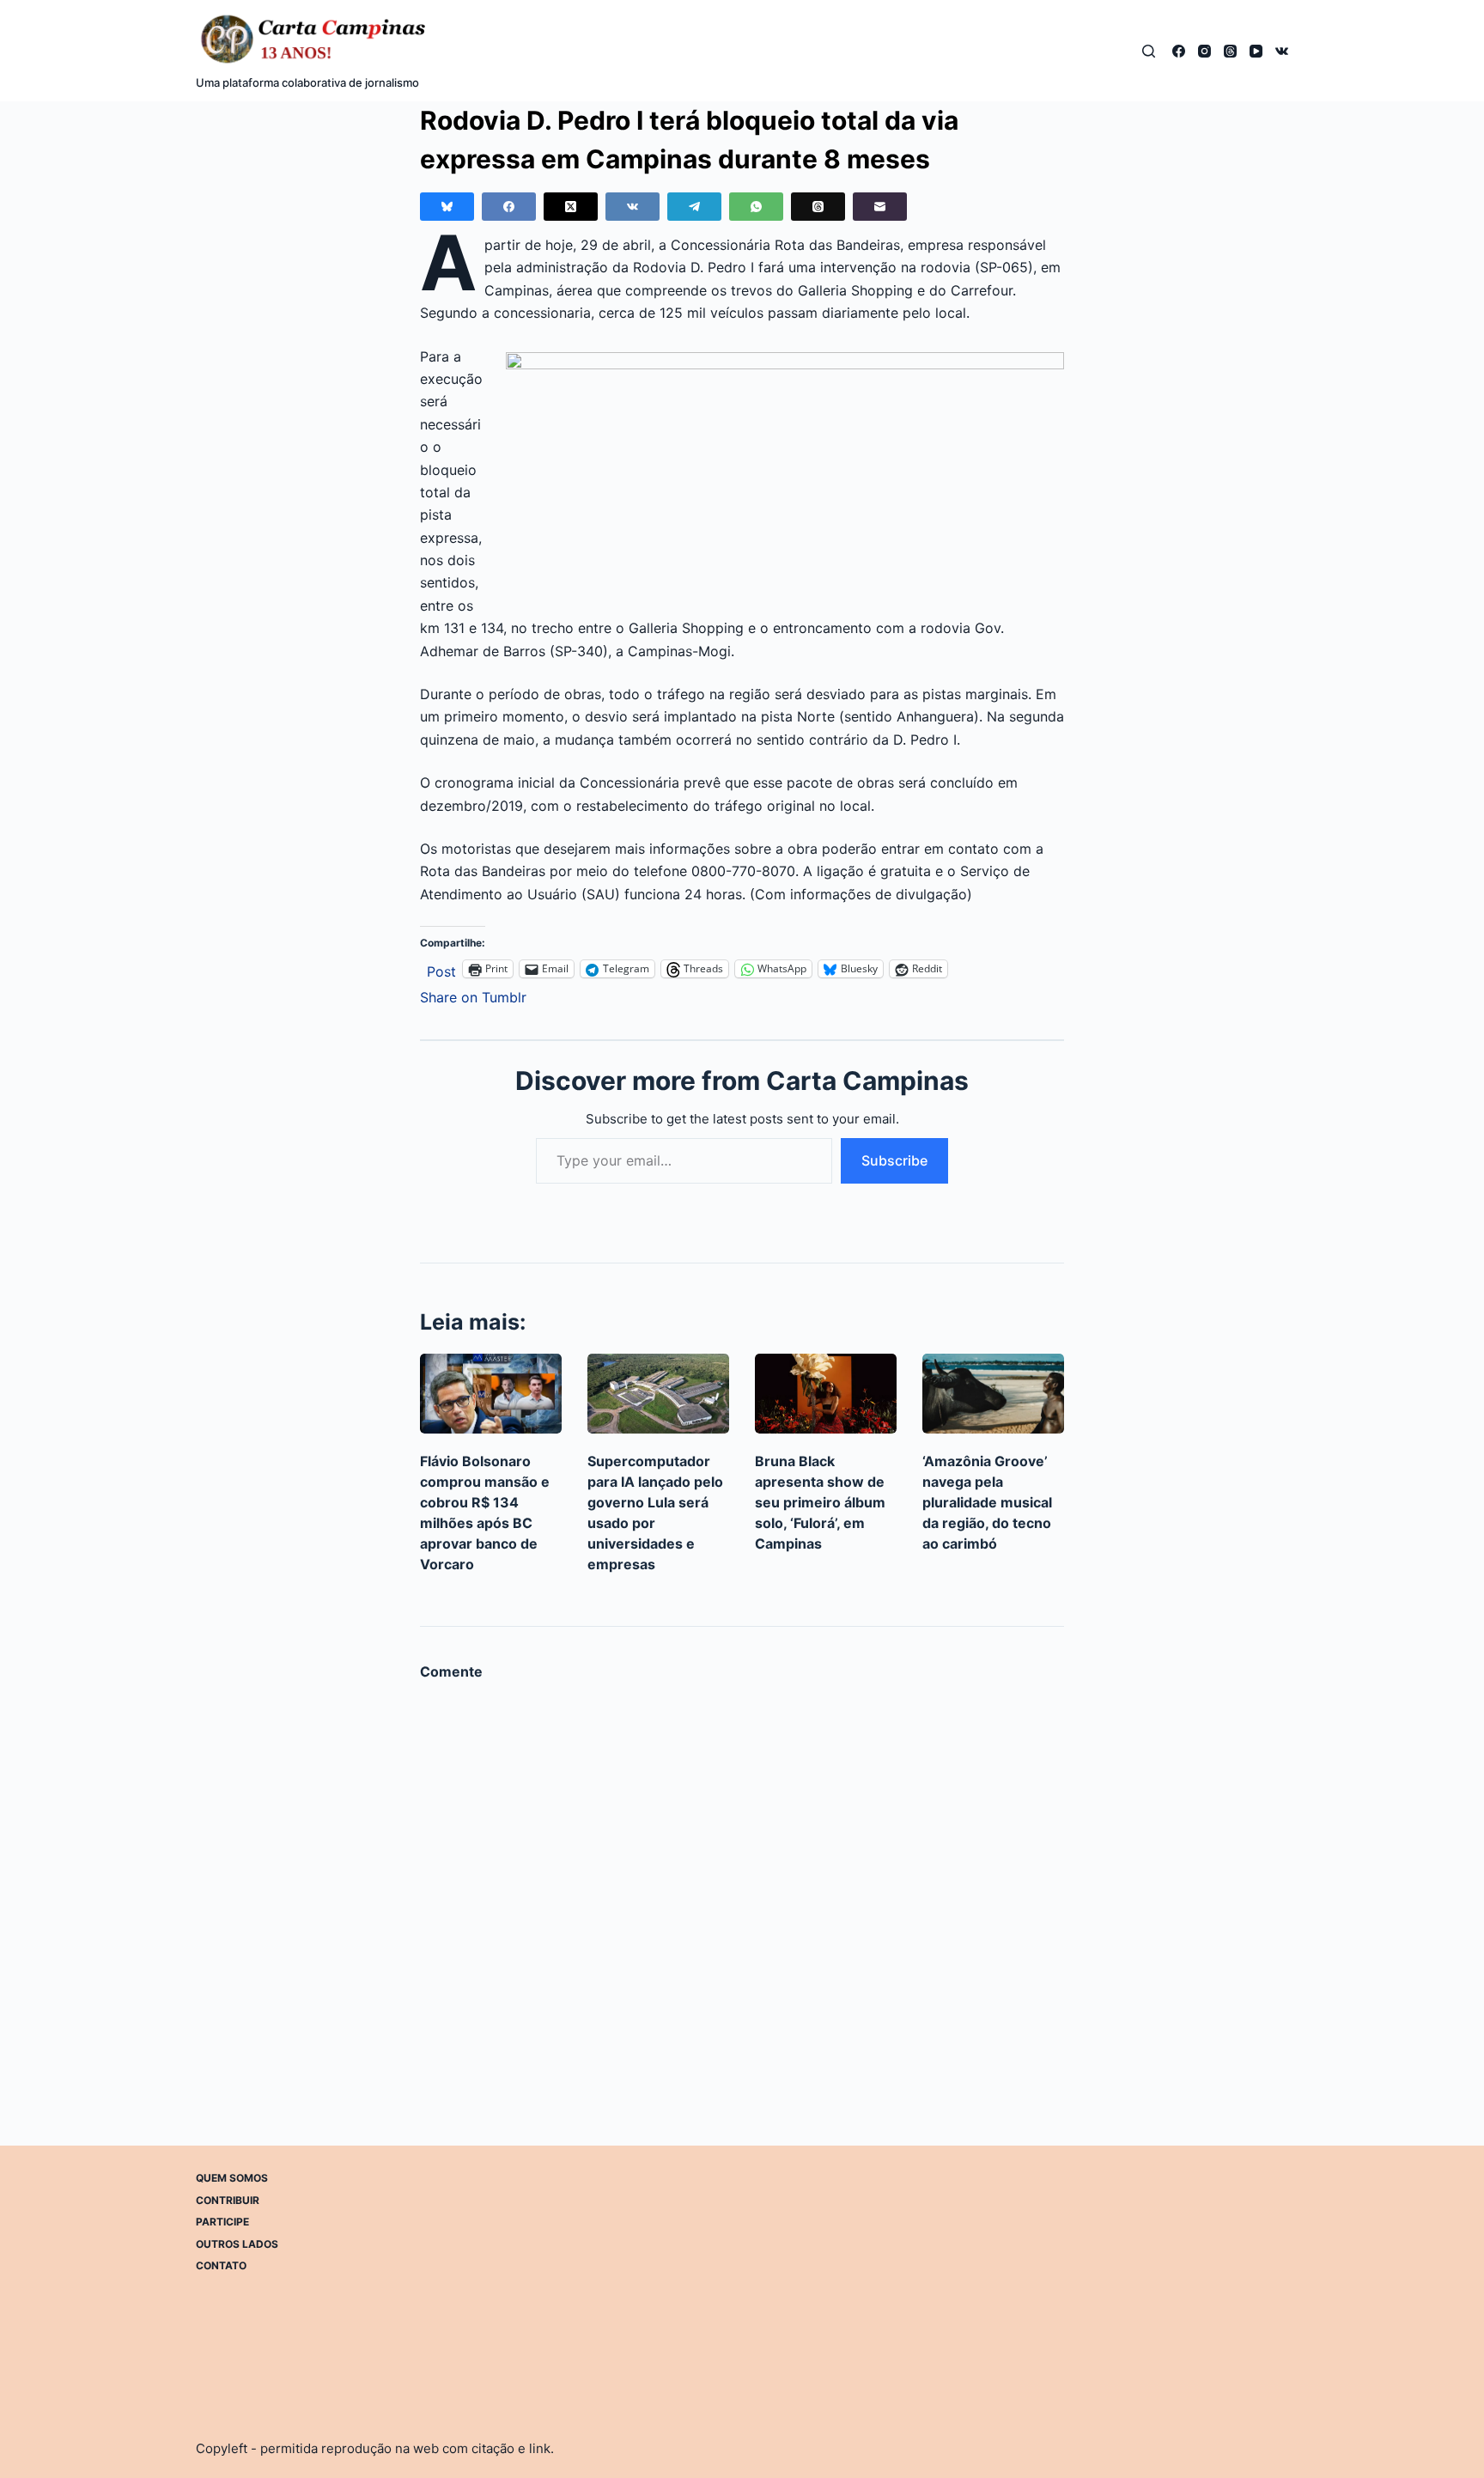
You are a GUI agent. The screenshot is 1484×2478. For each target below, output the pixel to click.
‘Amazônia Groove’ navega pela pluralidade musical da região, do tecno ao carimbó (987, 1502)
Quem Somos (232, 2178)
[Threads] (1230, 51)
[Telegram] (694, 207)
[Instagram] (1204, 51)
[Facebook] (1179, 51)
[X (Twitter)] (571, 207)
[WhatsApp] (756, 207)
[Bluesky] (447, 207)
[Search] (1149, 51)
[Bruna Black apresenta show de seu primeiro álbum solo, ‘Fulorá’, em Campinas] (826, 1394)
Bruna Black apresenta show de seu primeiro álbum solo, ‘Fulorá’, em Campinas (820, 1502)
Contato (221, 2265)
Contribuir (228, 2200)
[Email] (880, 207)
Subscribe (894, 1160)
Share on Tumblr (473, 995)
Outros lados (237, 2244)
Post (441, 969)
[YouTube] (1256, 51)
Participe (222, 2222)
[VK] (1282, 51)
